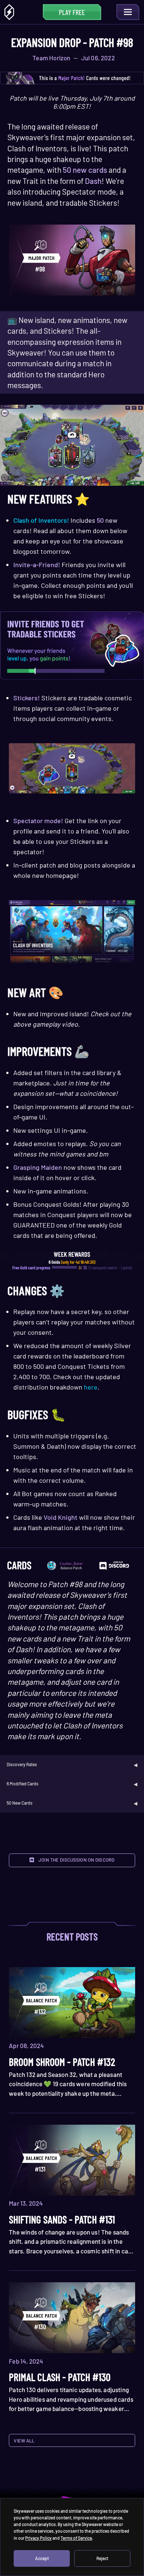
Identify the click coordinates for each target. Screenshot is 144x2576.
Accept (42, 2558)
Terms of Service (76, 2538)
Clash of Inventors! (41, 520)
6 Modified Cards (23, 1784)
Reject (102, 2558)
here (91, 1387)
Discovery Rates (22, 1764)
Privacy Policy (38, 2538)
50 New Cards (20, 1803)
